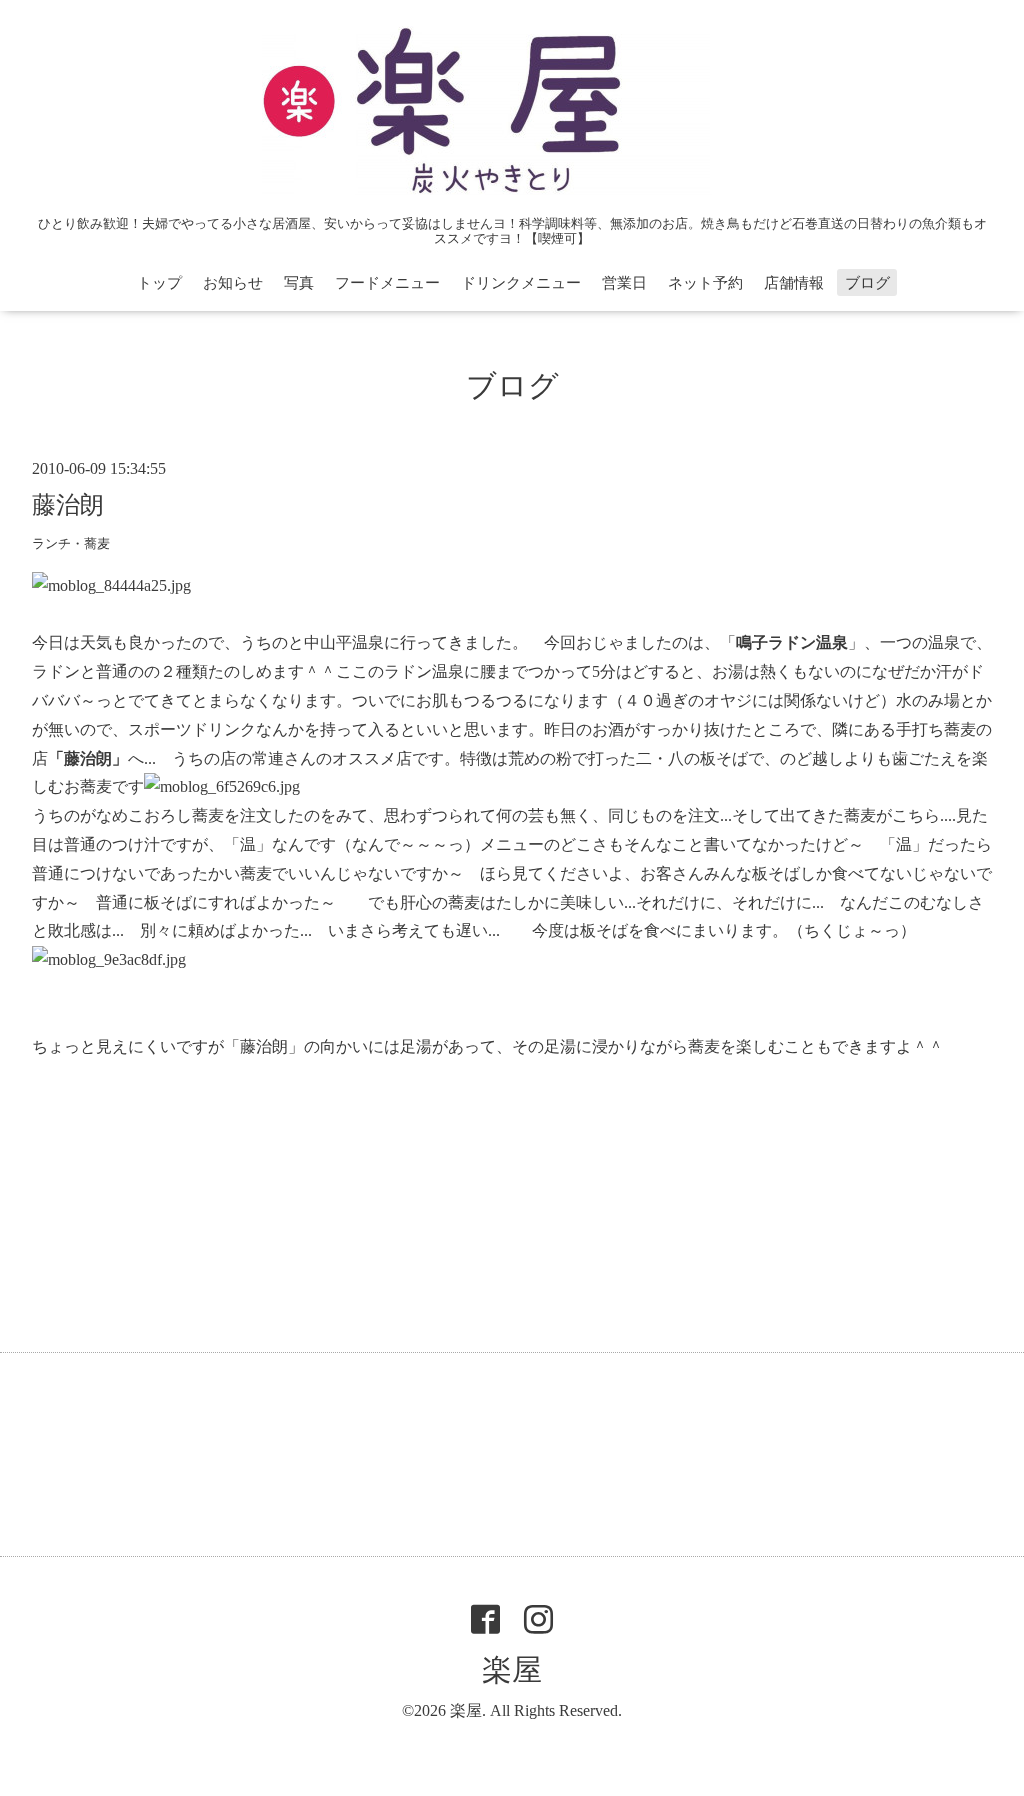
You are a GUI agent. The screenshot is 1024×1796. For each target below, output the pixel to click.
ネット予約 (705, 283)
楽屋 (512, 1669)
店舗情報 (794, 283)
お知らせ (233, 283)
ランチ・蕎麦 (71, 544)
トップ (159, 283)
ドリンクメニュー (521, 283)
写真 (299, 283)
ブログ (867, 283)
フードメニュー (387, 283)
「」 (792, 642)
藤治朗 (68, 505)
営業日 (624, 283)
